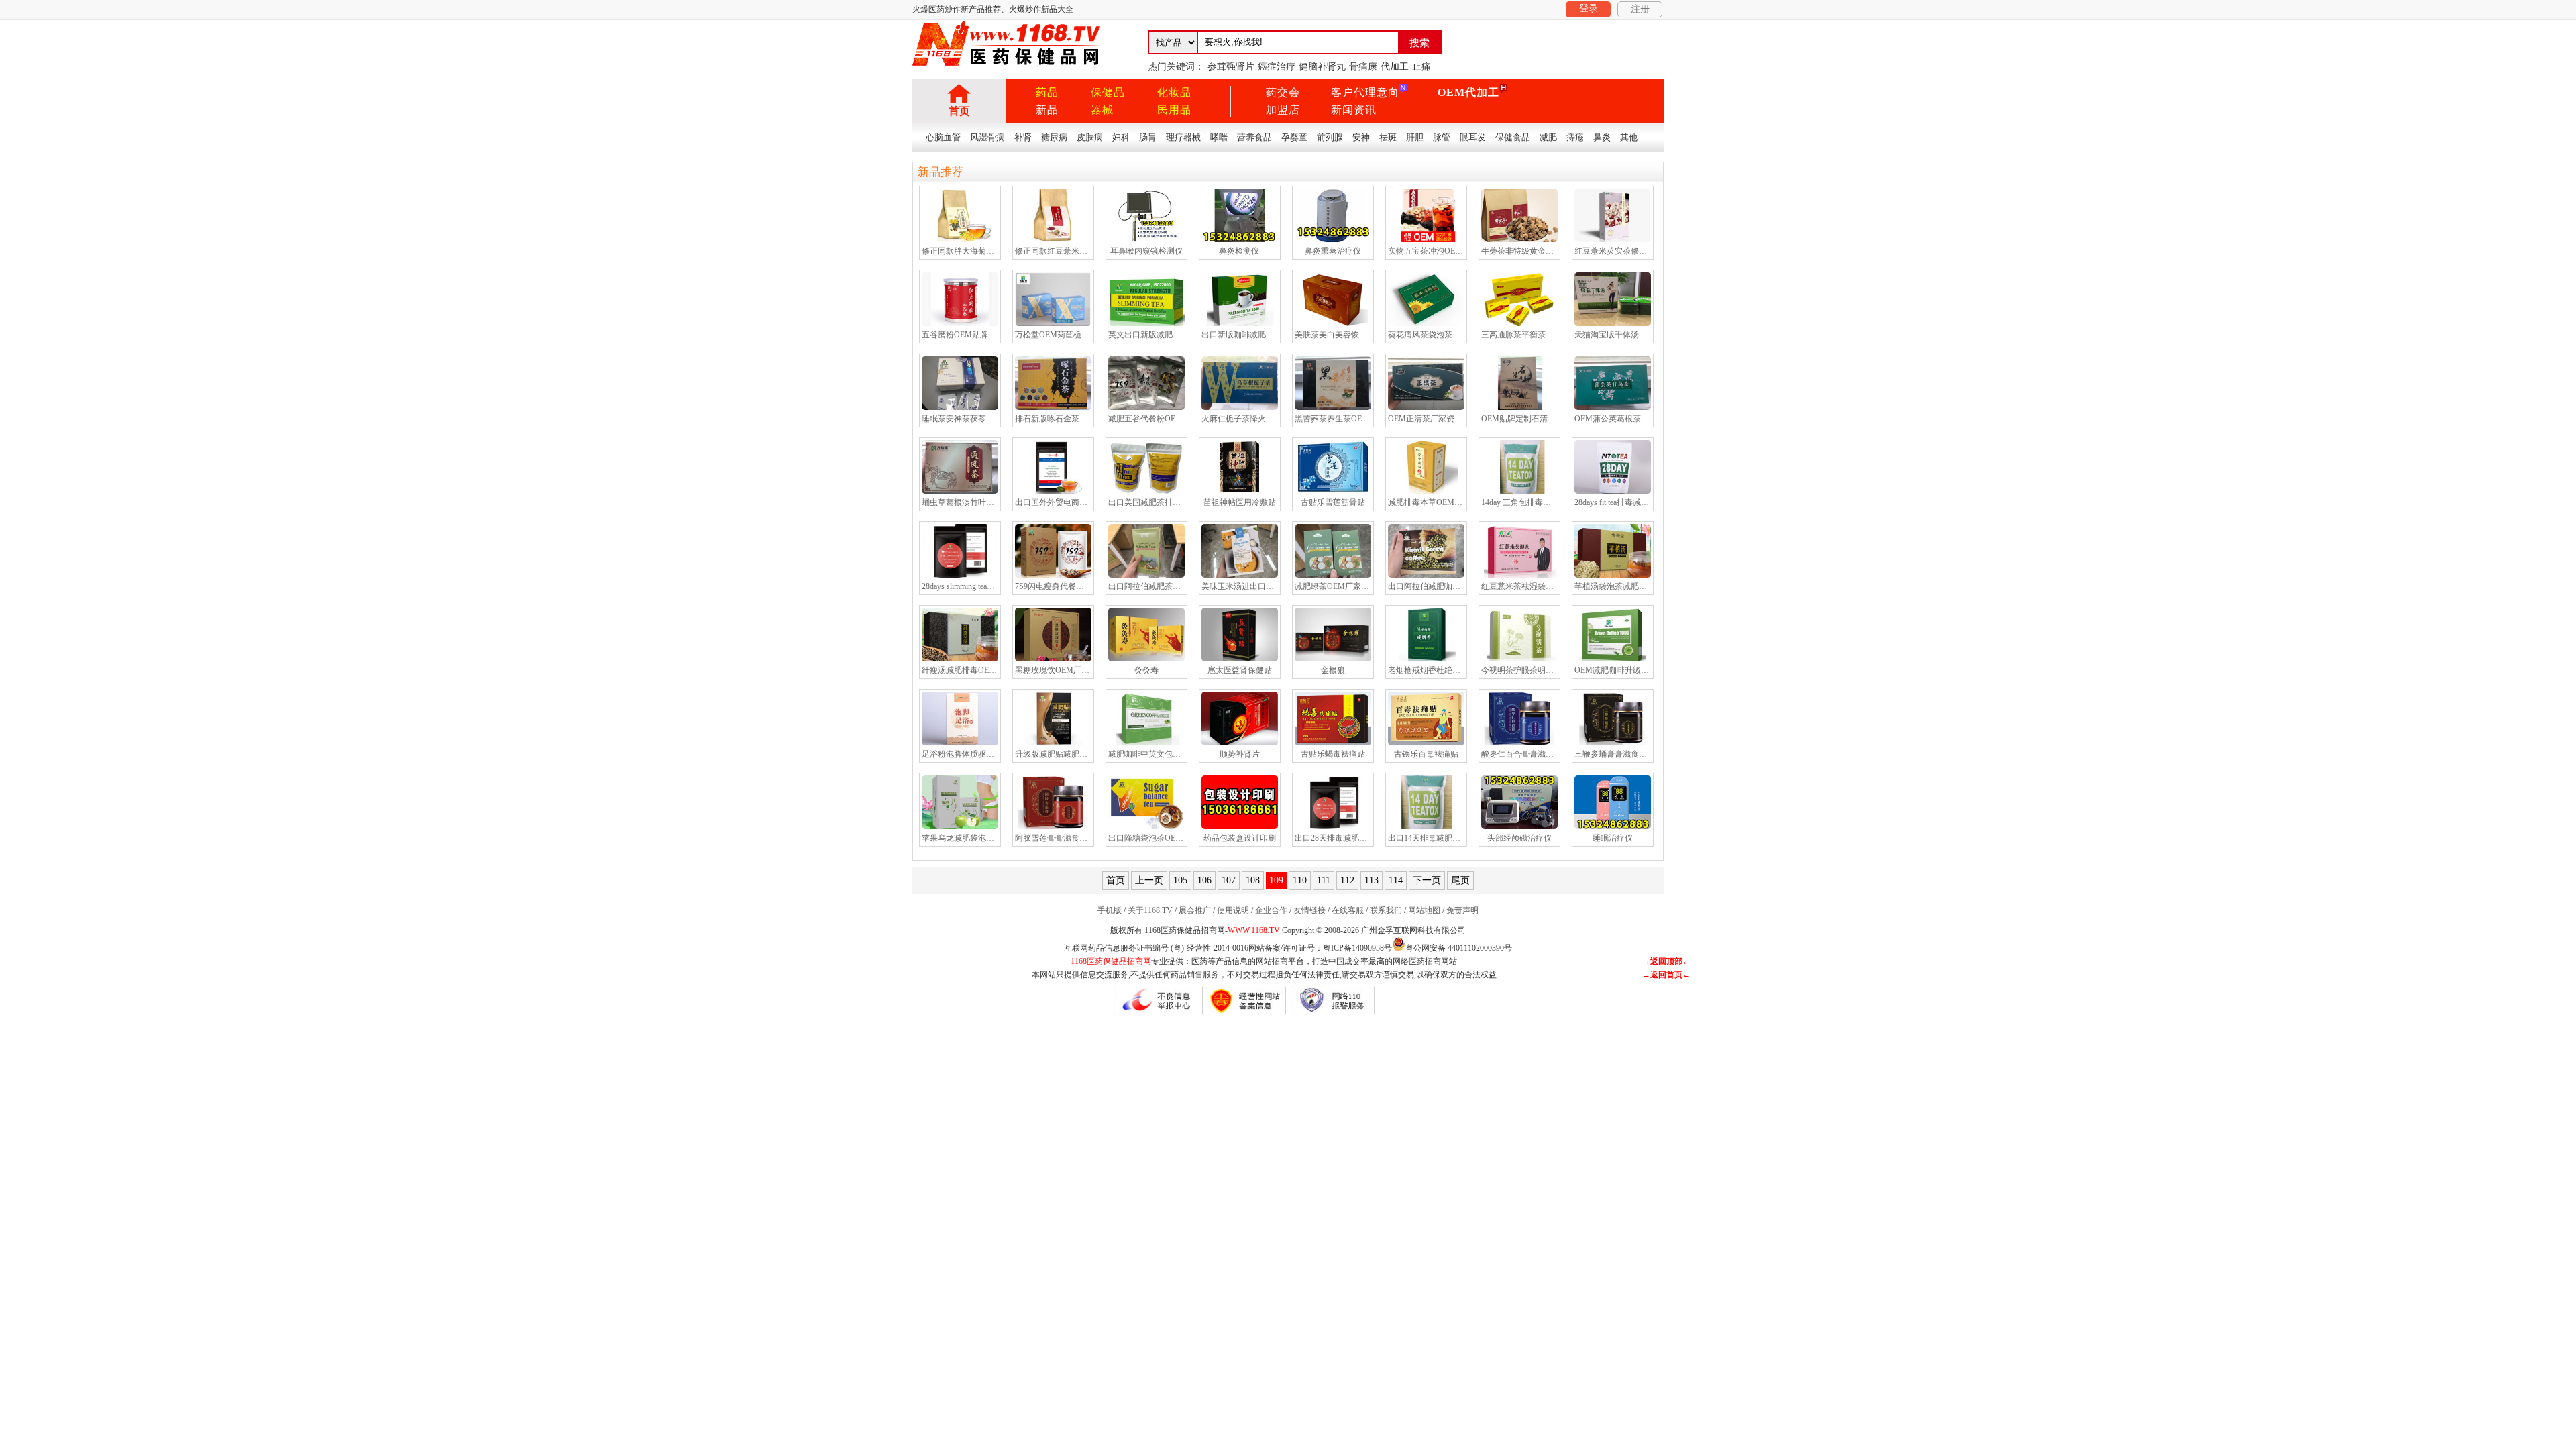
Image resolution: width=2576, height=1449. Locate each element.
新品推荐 (941, 172)
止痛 (1421, 67)
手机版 (1110, 910)
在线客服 (1348, 910)
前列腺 (1330, 137)
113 (1372, 880)
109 (1276, 880)
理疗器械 (1183, 137)
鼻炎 (1602, 137)
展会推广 (1195, 910)
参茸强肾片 (1231, 67)
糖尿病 (1054, 137)
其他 (1629, 137)
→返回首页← (1666, 975)
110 (1300, 880)
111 (1324, 880)
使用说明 (1233, 910)
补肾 (1023, 137)
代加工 (1395, 67)
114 (1396, 880)
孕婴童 (1294, 137)
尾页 (1460, 880)
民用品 (1174, 110)
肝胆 (1415, 137)
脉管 (1442, 137)
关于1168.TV (1150, 910)
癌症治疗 (1277, 67)
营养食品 (1254, 137)
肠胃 (1148, 137)
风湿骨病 (987, 137)
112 (1347, 880)
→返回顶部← (1666, 961)
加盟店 (1283, 110)
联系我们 (1386, 910)
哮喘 (1219, 137)
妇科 (1121, 137)
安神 (1361, 137)
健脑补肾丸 (1322, 67)
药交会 (1283, 92)
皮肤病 (1090, 137)
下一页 (1427, 880)
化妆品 (1174, 92)
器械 (1102, 110)
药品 (1047, 92)
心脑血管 (943, 137)
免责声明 (1462, 910)
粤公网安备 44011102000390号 (1459, 947)
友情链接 (1309, 910)
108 (1253, 880)
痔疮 (1575, 137)
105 (1180, 880)
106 (1204, 880)
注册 (1640, 9)
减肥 (1548, 137)
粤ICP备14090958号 (1357, 948)
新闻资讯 (1354, 110)
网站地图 (1424, 910)
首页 (959, 111)
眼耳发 (1473, 137)
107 (1229, 880)
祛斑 (1388, 137)
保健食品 (1513, 137)
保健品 (1108, 92)
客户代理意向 (1365, 92)
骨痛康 (1363, 67)
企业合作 (1271, 910)
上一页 (1149, 880)
